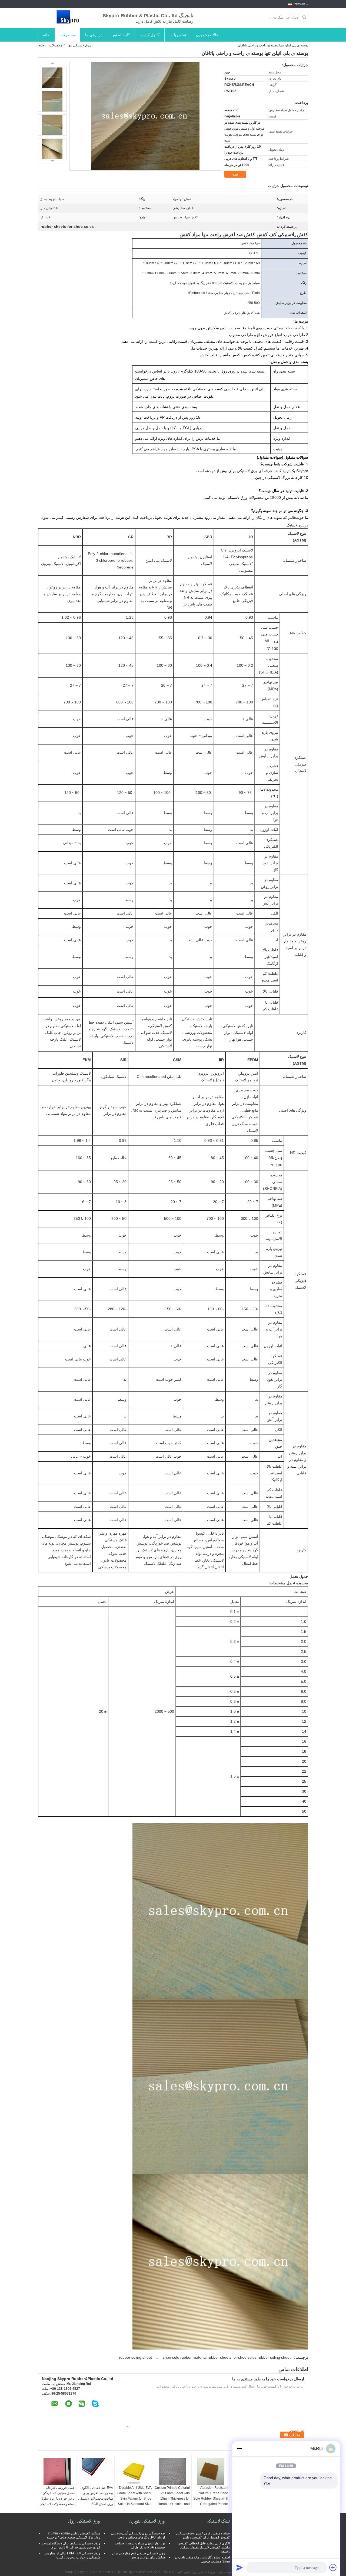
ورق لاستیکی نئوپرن (147, 2521)
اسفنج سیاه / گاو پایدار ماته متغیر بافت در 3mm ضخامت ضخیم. (202, 2559)
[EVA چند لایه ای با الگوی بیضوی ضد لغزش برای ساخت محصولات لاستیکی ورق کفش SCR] (95, 2472)
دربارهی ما (94, 35)
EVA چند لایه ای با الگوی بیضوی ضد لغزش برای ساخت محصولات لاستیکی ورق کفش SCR (96, 2496)
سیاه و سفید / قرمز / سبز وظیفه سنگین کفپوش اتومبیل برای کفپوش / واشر (203, 2535)
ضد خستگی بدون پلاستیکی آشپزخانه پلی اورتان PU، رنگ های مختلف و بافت (138, 2535)
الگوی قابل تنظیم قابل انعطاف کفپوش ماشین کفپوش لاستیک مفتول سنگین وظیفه (204, 2547)
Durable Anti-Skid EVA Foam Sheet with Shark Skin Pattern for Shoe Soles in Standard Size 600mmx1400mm (134, 2499)
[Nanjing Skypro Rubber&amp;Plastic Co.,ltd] (68, 18)
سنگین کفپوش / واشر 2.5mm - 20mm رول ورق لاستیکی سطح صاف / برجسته (73, 2535)
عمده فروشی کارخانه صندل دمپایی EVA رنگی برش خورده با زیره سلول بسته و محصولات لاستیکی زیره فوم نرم (57, 2499)
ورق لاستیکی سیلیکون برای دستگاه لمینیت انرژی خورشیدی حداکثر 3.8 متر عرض (71, 2545)
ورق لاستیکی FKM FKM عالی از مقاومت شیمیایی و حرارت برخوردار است (72, 2555)
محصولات (67, 35)
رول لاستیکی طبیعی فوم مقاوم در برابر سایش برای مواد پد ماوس (138, 2555)
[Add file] (333, 2567)
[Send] (239, 2567)
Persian (300, 4)
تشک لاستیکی (218, 2521)
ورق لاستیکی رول (84, 2521)
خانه (46, 35)
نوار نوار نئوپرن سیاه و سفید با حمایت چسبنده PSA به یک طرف (140, 2545)
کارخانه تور (121, 35)
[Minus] (239, 2449)
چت (235, 174)
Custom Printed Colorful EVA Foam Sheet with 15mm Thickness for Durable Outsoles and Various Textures (172, 2499)
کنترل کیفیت (150, 35)
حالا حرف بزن (207, 35)
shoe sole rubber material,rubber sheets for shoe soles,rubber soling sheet (227, 2357)
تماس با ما (178, 35)
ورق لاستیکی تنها (79, 45)
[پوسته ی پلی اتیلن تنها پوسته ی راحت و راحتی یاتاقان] (52, 77)
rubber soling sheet (135, 2357)
